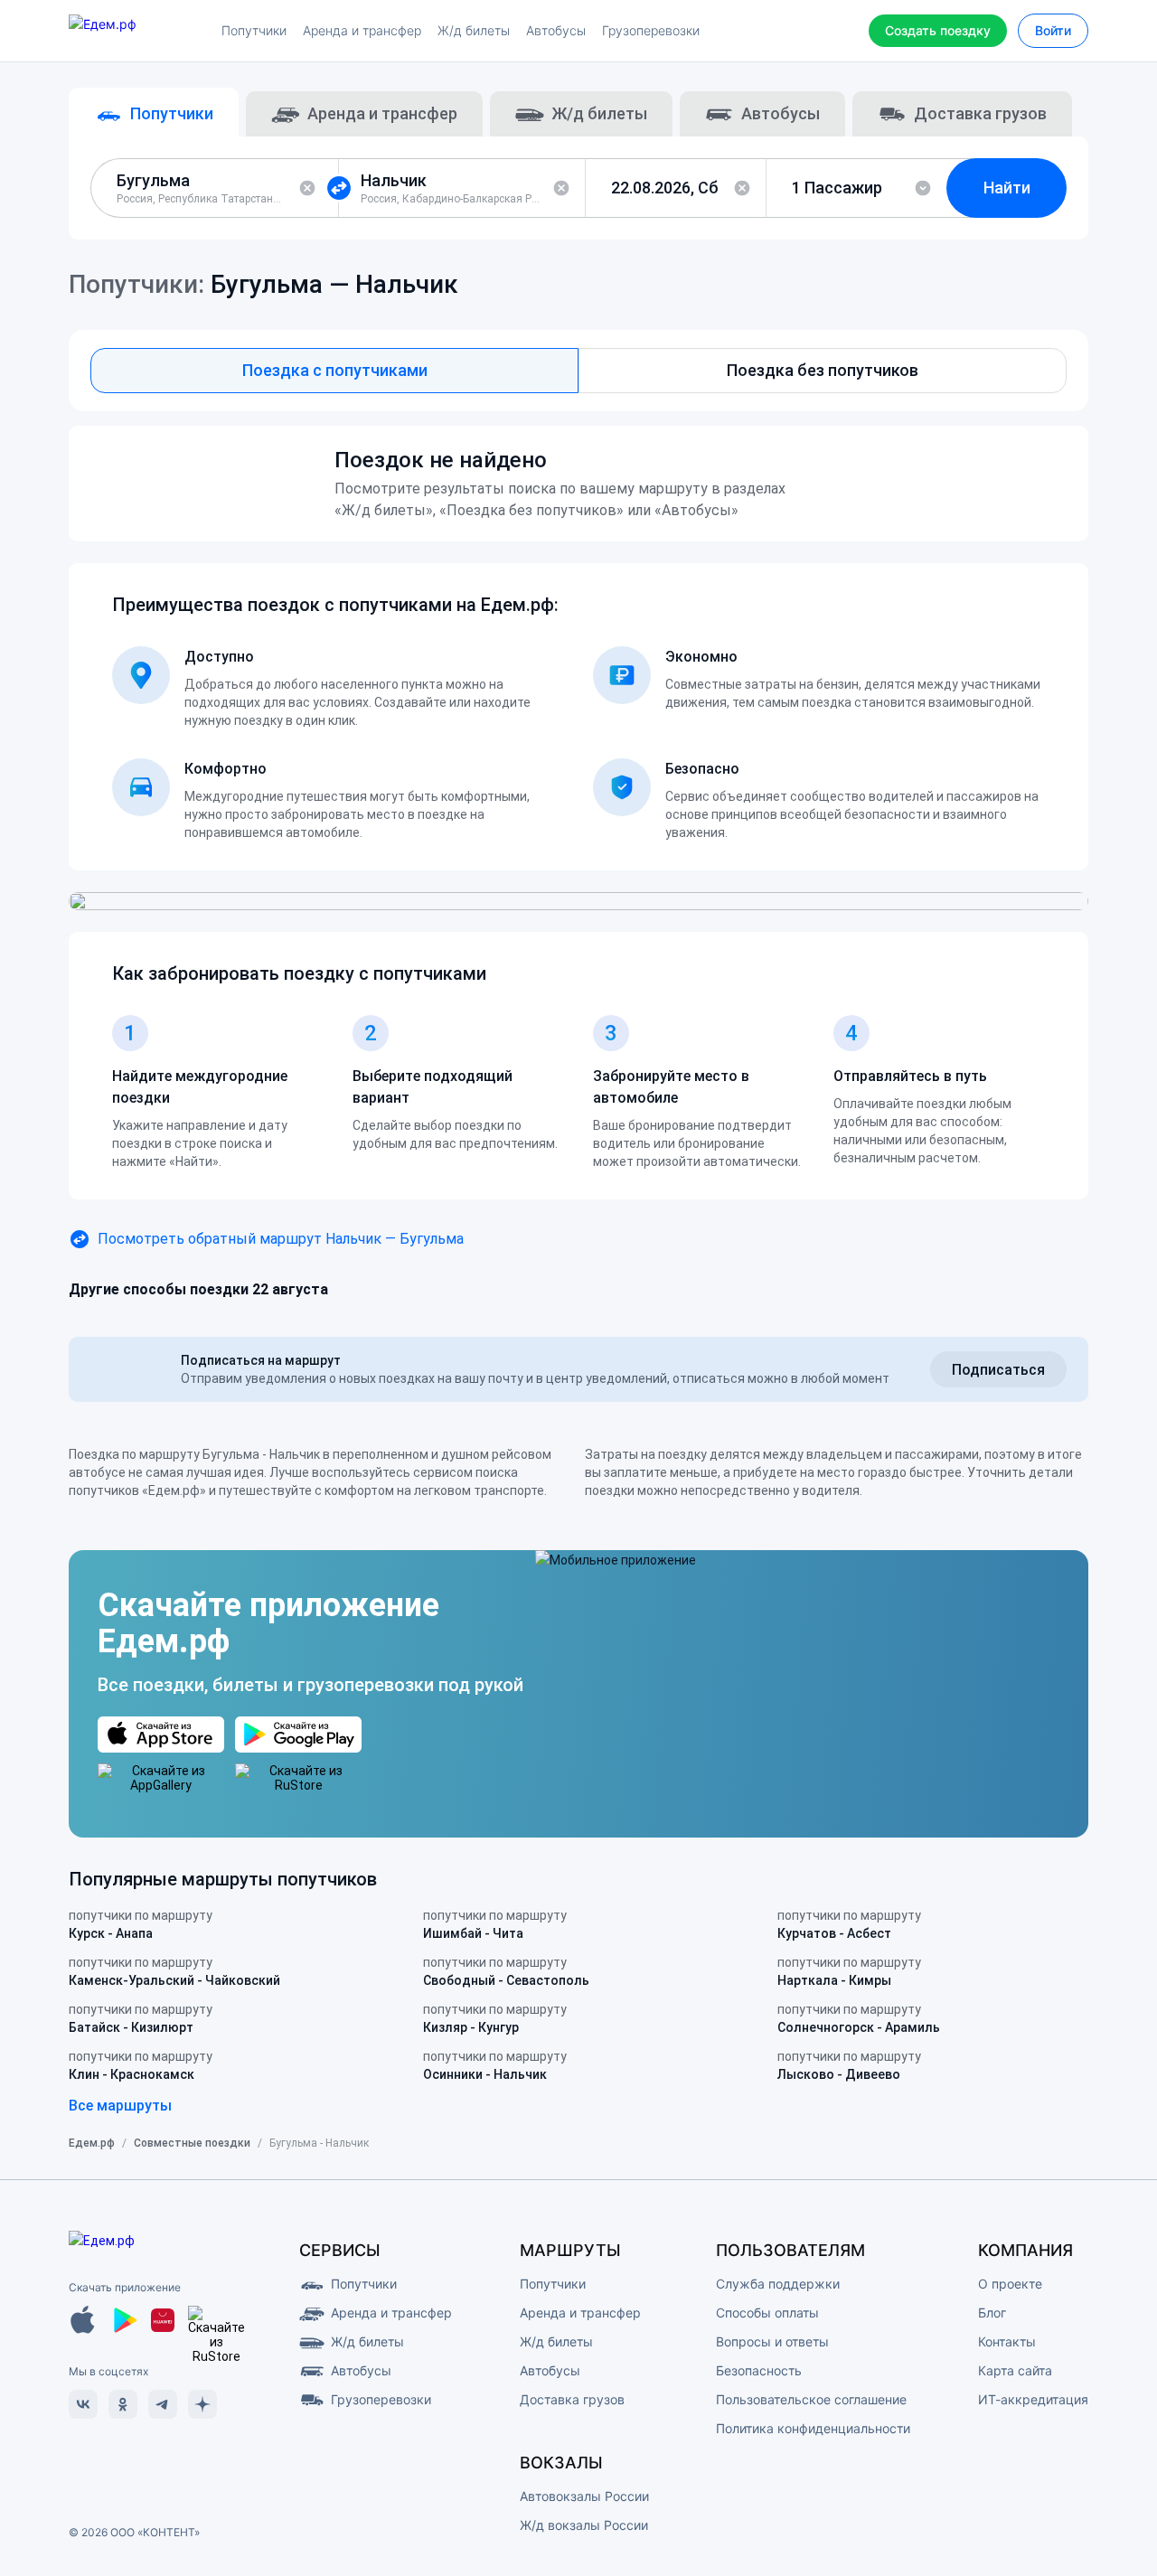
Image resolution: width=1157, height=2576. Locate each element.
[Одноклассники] (123, 2404)
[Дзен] (202, 2404)
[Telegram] (163, 2404)
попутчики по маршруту (141, 1924)
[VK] (83, 2404)
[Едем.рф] (136, 31)
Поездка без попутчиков (823, 370)
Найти (1007, 188)
